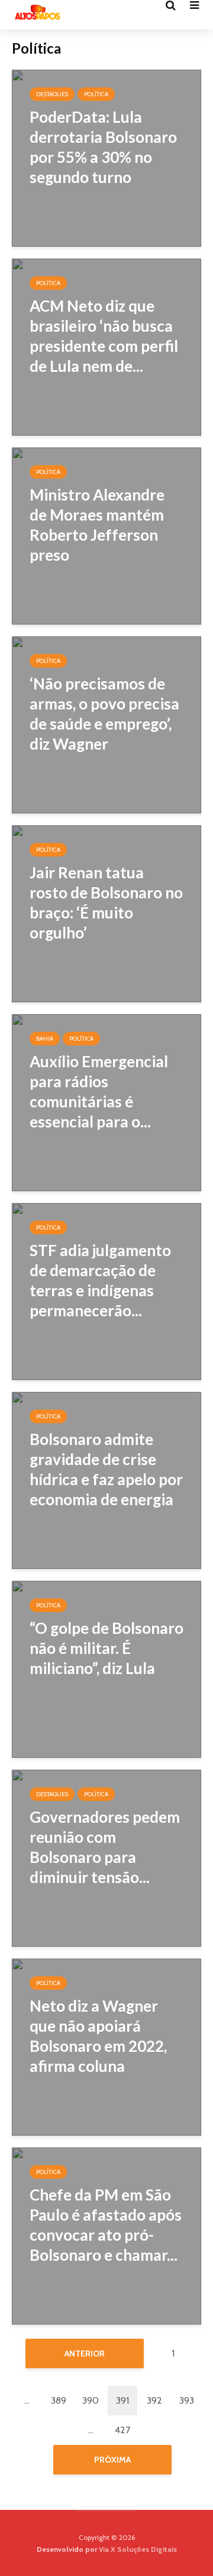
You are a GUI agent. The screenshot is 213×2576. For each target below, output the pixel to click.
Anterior (85, 2353)
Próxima (112, 2460)
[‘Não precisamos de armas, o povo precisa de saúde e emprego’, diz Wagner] (106, 724)
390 (91, 2400)
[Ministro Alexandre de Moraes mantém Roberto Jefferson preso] (106, 535)
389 (59, 2400)
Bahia (45, 1039)
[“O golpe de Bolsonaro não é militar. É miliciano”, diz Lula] (106, 1668)
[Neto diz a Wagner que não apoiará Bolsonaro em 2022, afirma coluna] (106, 2046)
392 (154, 2400)
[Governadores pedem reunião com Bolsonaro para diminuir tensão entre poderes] (106, 1857)
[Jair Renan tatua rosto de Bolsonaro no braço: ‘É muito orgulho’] (106, 913)
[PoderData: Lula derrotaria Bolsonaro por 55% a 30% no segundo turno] (106, 157)
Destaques (52, 94)
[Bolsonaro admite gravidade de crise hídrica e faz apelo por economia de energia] (106, 1480)
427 (122, 2430)
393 (187, 2400)
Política (96, 94)
